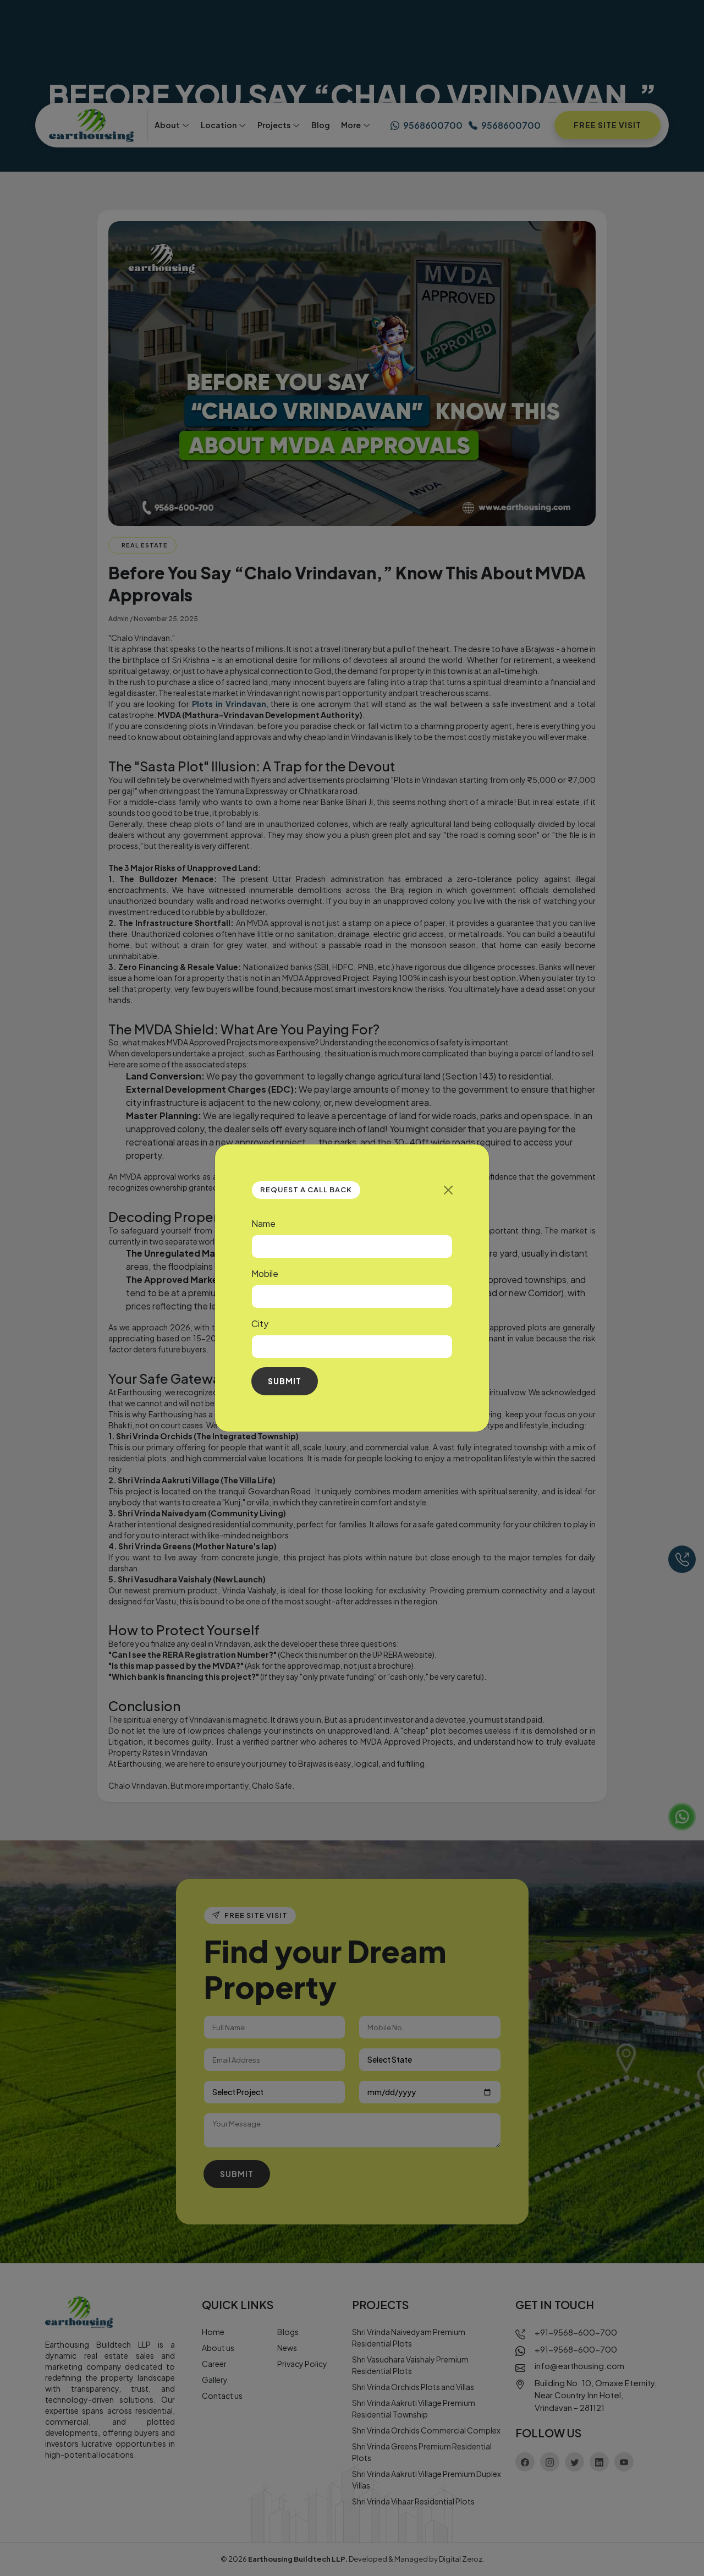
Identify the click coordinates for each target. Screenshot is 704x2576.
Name (263, 1223)
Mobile (265, 1273)
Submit (285, 1381)
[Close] (448, 1190)
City (260, 1323)
